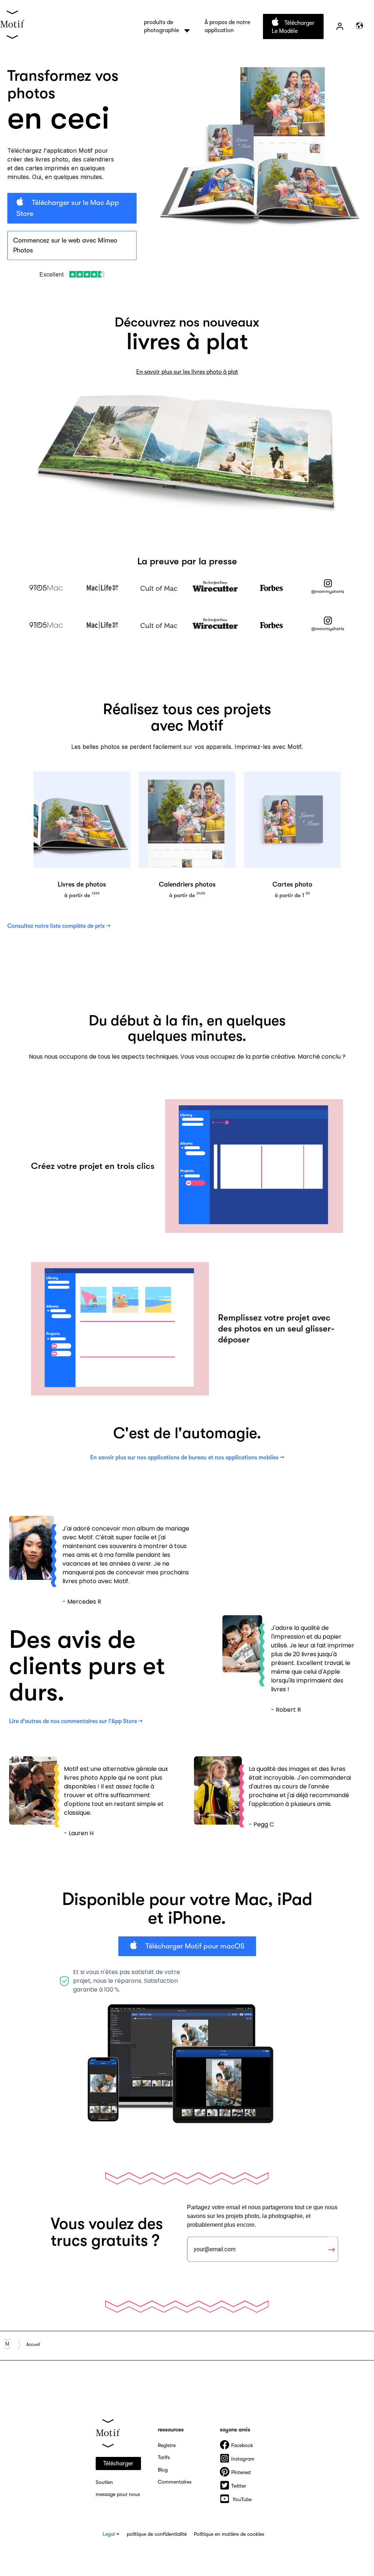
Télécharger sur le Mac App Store (68, 208)
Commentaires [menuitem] (175, 2482)
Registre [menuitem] (167, 2445)
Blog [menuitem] (163, 2470)
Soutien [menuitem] (104, 2482)
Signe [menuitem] (340, 26)
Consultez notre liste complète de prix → (59, 926)
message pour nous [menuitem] (118, 2494)
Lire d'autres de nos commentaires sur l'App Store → (76, 1721)
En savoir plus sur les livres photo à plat (187, 372)
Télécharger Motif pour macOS (194, 1946)
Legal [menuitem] (109, 2534)
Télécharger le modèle (293, 27)
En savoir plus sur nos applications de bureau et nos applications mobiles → (187, 1457)
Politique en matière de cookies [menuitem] (229, 2534)
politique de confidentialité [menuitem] (157, 2534)
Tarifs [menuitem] (164, 2457)
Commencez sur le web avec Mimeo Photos (65, 245)
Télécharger (118, 2463)
